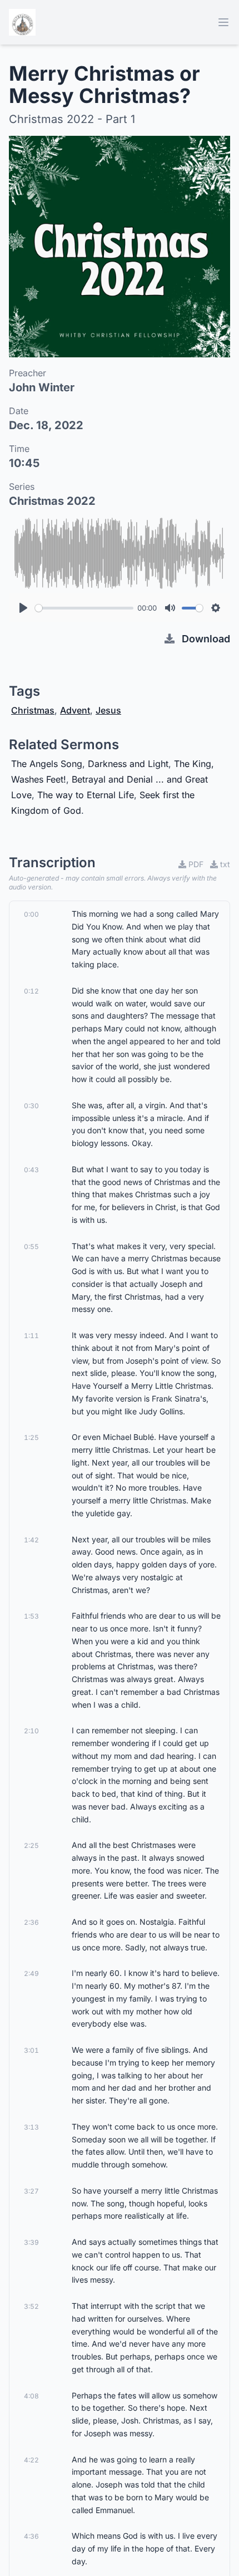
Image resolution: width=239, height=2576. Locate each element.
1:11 (31, 1336)
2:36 (31, 1922)
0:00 (31, 914)
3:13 (31, 2127)
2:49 (31, 1973)
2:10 (31, 1731)
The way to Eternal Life (86, 795)
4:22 (31, 2460)
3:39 (31, 2242)
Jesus (108, 710)
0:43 (31, 1170)
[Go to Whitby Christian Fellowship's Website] (22, 22)
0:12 (31, 991)
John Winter (42, 387)
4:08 (31, 2396)
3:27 (31, 2191)
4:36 (31, 2536)
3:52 (31, 2306)
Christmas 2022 (52, 501)
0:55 (31, 1247)
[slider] (84, 608)
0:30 (31, 1106)
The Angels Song (47, 764)
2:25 (31, 1845)
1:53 (31, 1616)
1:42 (31, 1540)
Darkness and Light (128, 764)
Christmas (33, 710)
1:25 (31, 1437)
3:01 (31, 2050)
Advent (75, 710)
